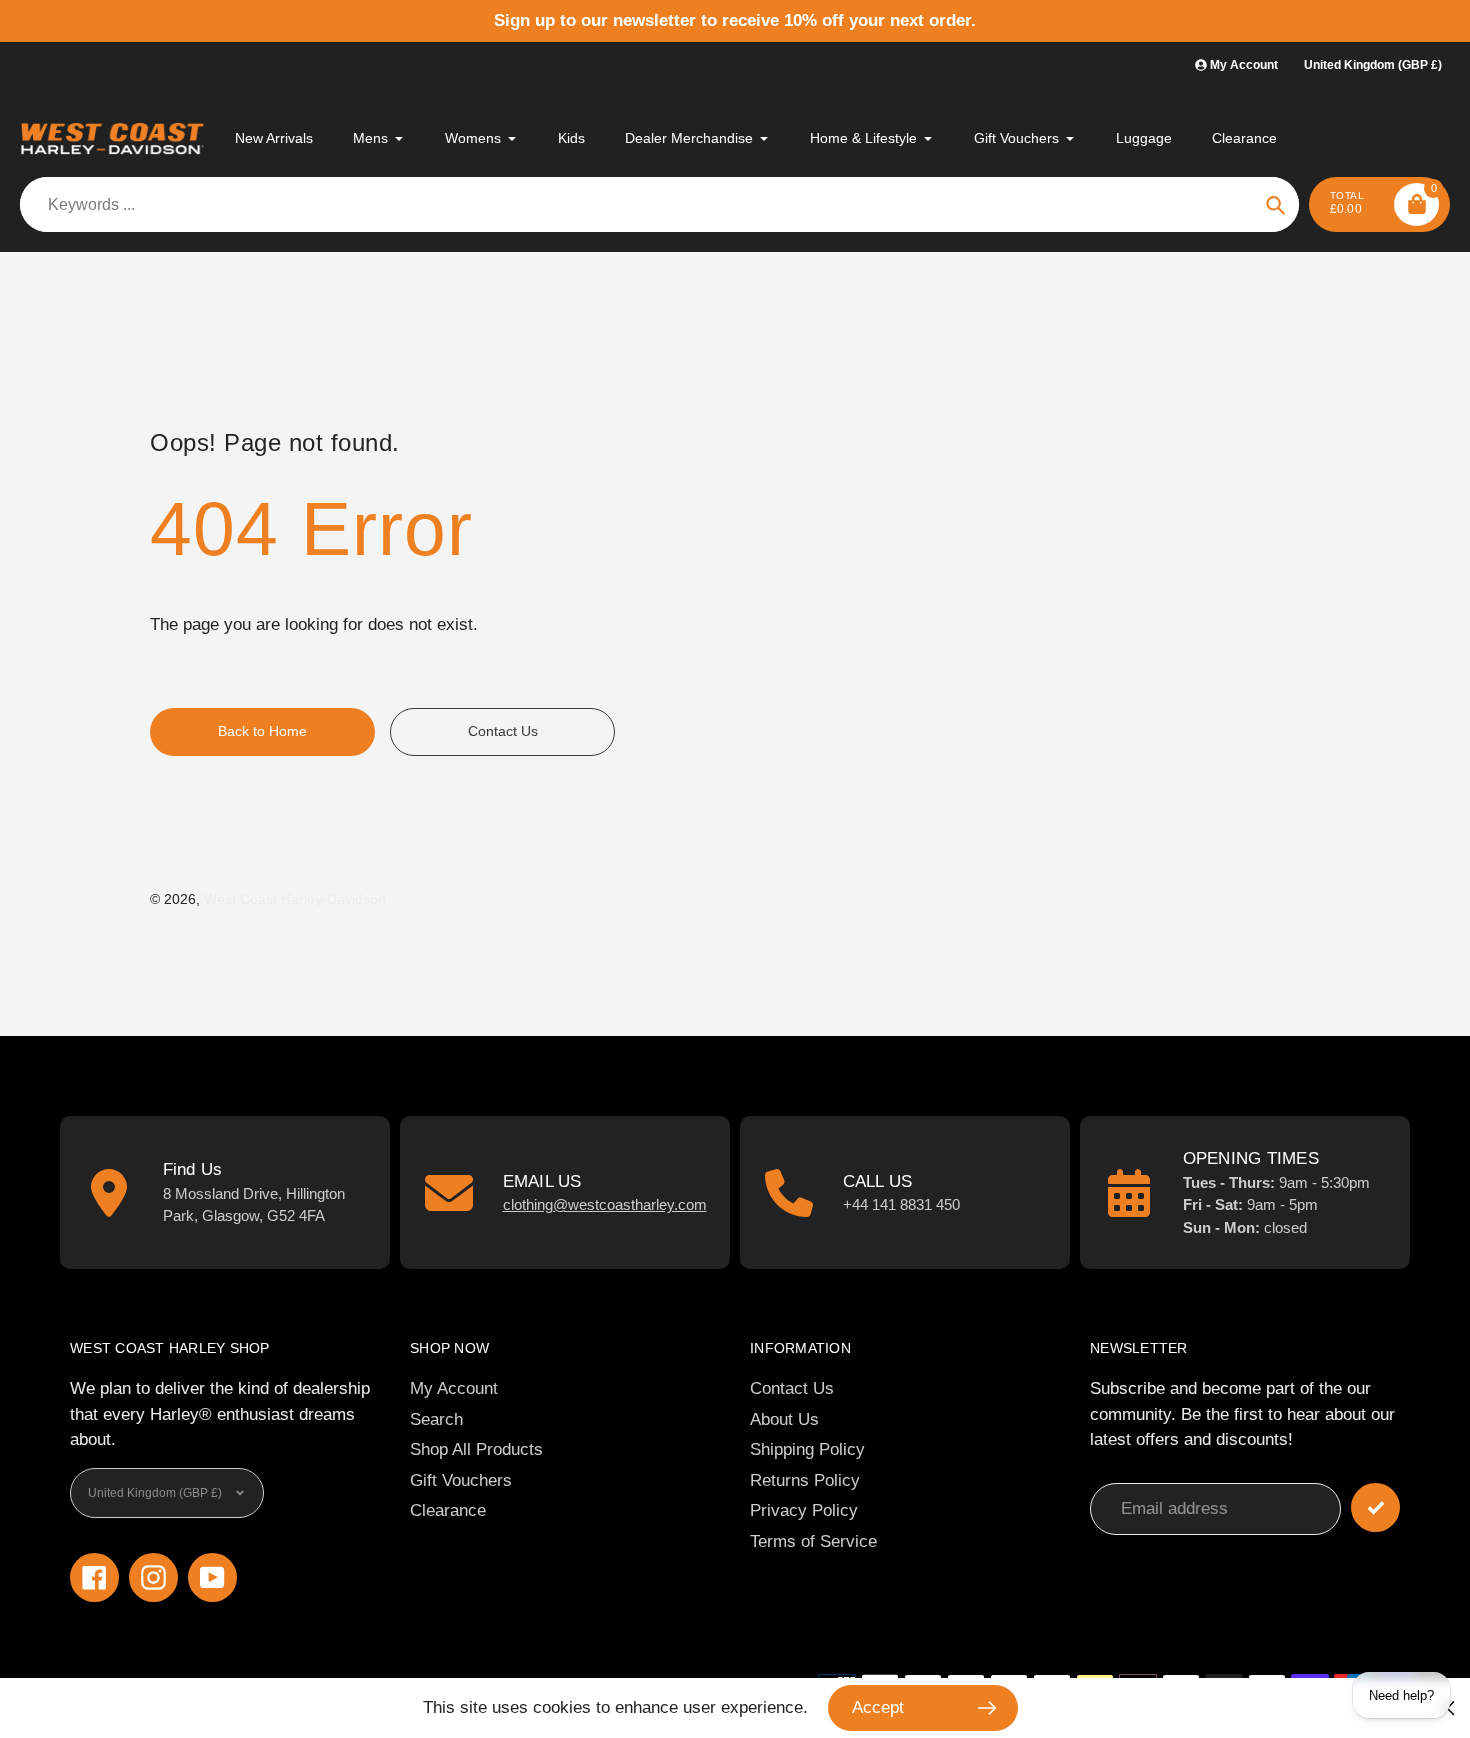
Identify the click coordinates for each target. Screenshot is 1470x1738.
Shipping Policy (807, 1449)
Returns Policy (805, 1480)
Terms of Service (813, 1541)
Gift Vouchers (461, 1480)
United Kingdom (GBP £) (1373, 65)
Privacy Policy (804, 1510)
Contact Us (792, 1388)
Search (436, 1419)
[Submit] (1375, 1507)
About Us (784, 1419)
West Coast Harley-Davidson (295, 899)
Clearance (448, 1510)
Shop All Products (476, 1449)
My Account (454, 1388)
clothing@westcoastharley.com (605, 1204)
